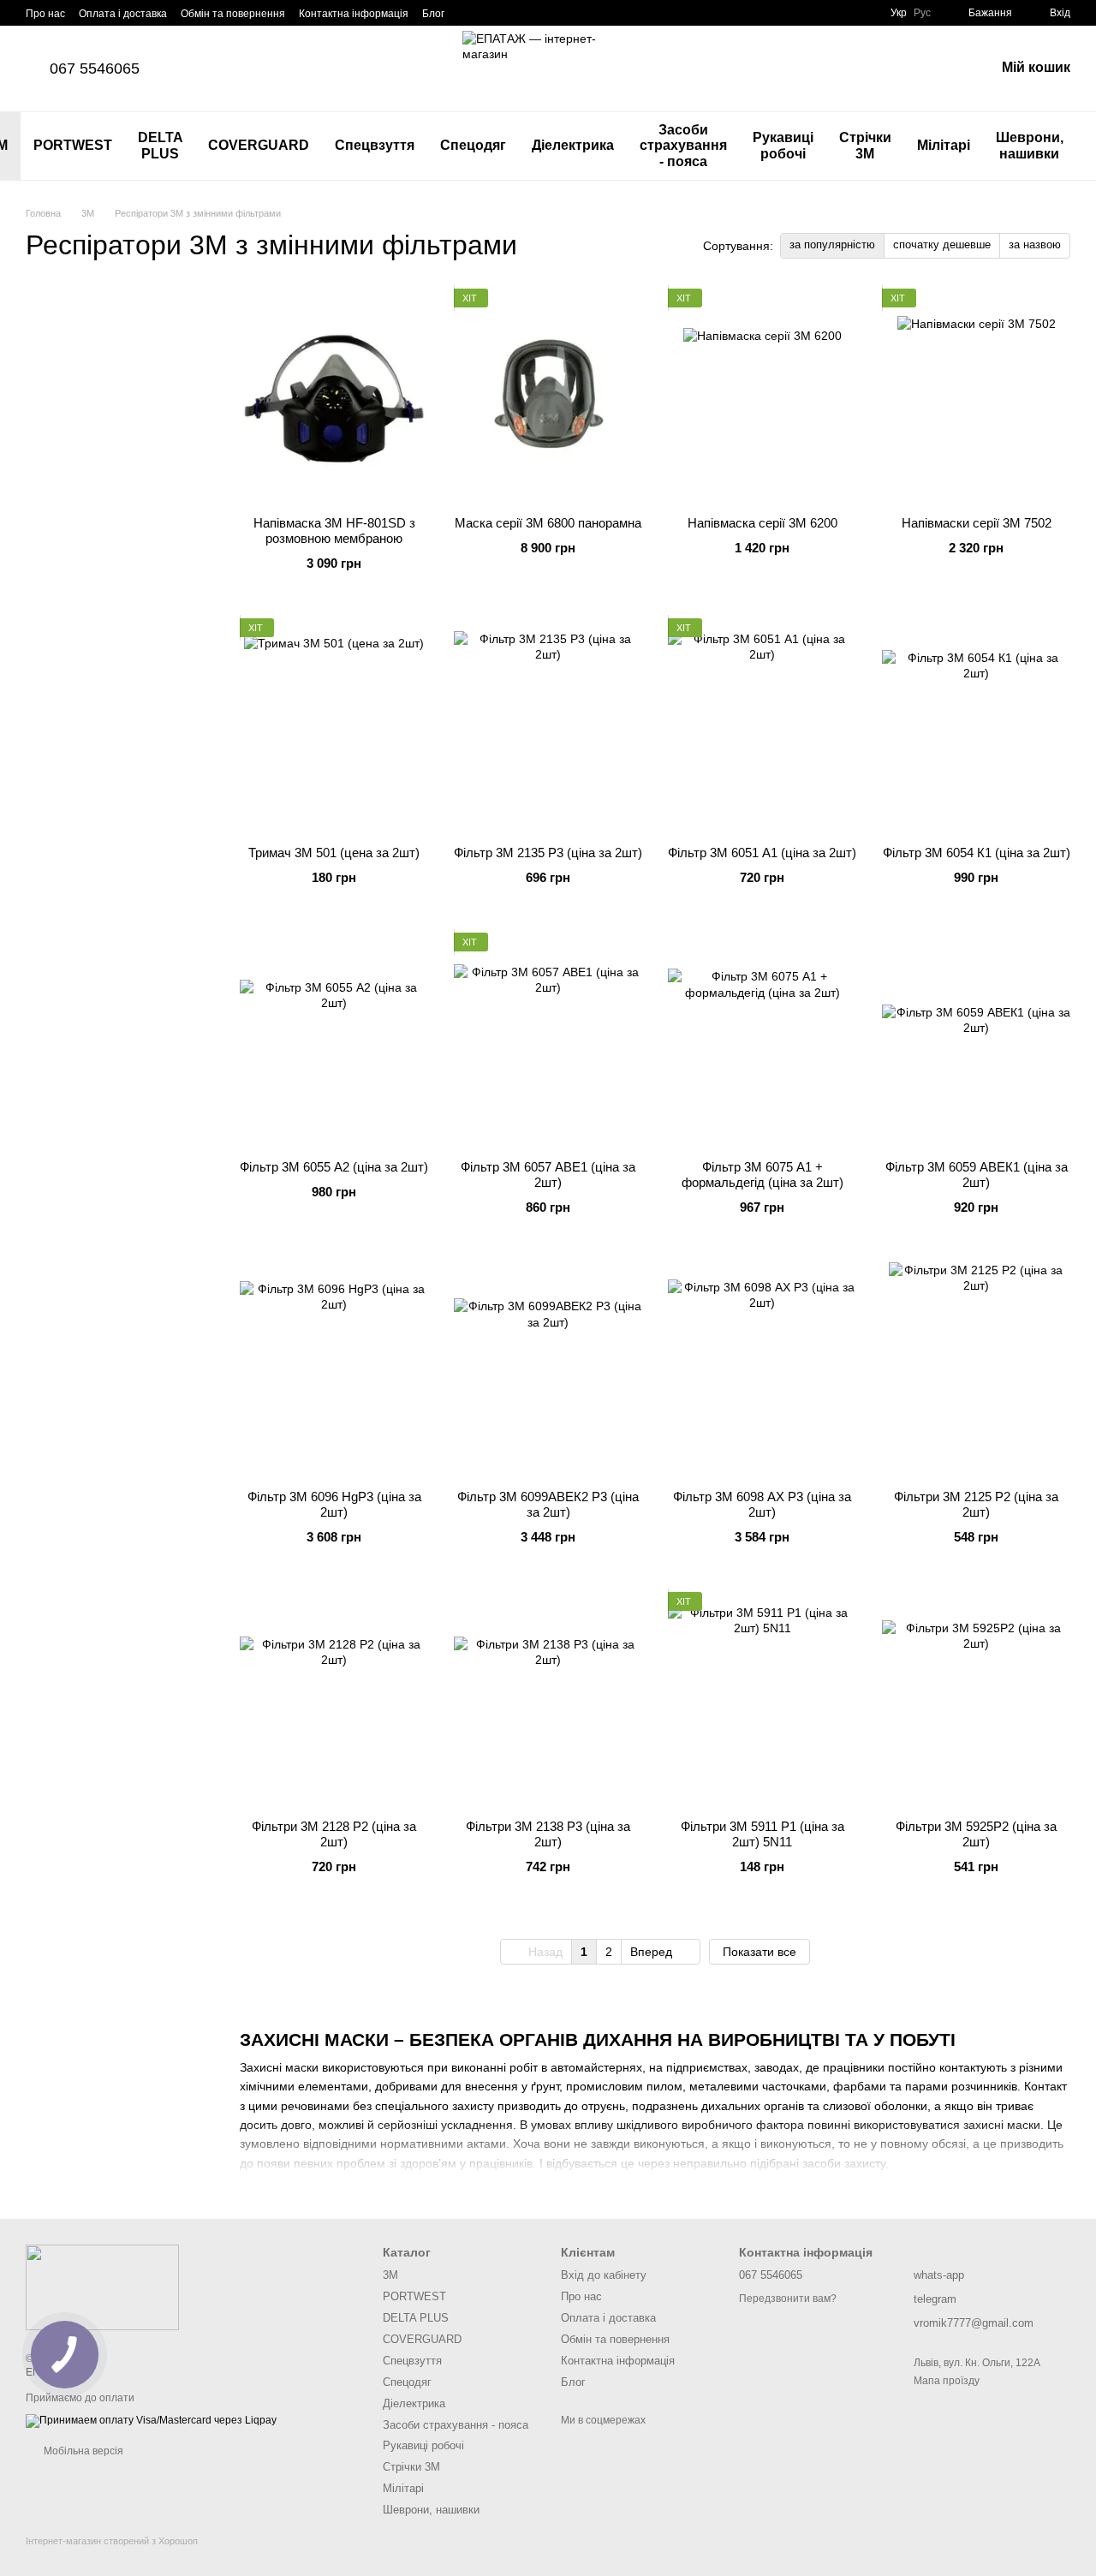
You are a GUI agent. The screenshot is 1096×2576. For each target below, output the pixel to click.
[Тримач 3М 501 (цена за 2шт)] (334, 725)
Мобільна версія (82, 2451)
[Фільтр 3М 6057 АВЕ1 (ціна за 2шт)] (548, 1040)
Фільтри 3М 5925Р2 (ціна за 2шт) (976, 1834)
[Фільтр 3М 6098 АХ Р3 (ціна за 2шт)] (762, 1369)
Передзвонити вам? (788, 2299)
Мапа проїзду (947, 2381)
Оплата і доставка (123, 14)
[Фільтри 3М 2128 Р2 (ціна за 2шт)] (334, 1699)
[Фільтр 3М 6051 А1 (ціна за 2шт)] (762, 725)
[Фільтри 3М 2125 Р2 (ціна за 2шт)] (976, 1369)
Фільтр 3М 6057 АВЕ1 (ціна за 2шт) (548, 1175)
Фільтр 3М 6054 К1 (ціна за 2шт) (977, 853)
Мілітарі (944, 145)
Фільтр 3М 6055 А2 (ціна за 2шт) (334, 1167)
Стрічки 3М (865, 145)
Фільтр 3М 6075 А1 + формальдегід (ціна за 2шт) (762, 1175)
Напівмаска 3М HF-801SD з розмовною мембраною (334, 531)
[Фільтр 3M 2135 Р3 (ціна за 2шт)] (548, 725)
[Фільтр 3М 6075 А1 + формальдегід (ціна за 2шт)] (762, 1040)
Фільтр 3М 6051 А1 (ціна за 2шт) (762, 853)
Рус (922, 13)
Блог (433, 14)
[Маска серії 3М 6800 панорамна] (548, 396)
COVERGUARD (259, 145)
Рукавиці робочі (783, 145)
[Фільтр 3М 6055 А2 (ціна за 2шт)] (334, 1040)
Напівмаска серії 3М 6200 (762, 523)
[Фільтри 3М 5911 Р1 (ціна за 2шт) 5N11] (762, 1699)
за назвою (1035, 244)
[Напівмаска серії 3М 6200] (762, 396)
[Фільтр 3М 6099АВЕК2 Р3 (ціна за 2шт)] (548, 1369)
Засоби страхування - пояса (683, 146)
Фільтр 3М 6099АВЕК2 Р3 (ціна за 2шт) (548, 1504)
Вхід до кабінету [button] (604, 2275)
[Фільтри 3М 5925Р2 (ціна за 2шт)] (976, 1699)
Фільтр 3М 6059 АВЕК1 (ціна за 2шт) (977, 1175)
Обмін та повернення (233, 14)
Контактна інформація (354, 14)
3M (390, 2275)
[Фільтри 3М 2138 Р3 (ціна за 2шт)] (548, 1699)
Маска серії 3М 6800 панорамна (548, 523)
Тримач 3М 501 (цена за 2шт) (334, 853)
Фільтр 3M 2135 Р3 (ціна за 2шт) (548, 853)
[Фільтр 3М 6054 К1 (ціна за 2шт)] (976, 725)
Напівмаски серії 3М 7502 (977, 523)
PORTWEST (73, 145)
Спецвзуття (375, 145)
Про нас (45, 14)
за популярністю (832, 244)
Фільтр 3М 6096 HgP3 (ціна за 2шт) (334, 1504)
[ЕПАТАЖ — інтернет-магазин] (102, 2287)
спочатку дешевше (942, 244)
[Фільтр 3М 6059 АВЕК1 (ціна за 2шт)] (976, 1040)
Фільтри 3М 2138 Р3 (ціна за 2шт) (548, 1834)
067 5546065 (95, 69)
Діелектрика (573, 145)
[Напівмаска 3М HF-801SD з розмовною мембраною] (334, 396)
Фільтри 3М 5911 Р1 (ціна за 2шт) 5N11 (762, 1834)
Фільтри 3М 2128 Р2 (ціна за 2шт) (334, 1834)
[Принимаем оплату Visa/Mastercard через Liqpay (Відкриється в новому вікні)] (151, 2420)
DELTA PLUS (161, 145)
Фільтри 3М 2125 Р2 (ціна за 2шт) (976, 1504)
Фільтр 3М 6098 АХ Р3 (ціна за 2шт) (762, 1504)
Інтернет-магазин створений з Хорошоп (112, 2541)
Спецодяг (473, 145)
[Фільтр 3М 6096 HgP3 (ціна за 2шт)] (334, 1369)
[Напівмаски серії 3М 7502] (976, 396)
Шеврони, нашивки (1030, 145)
